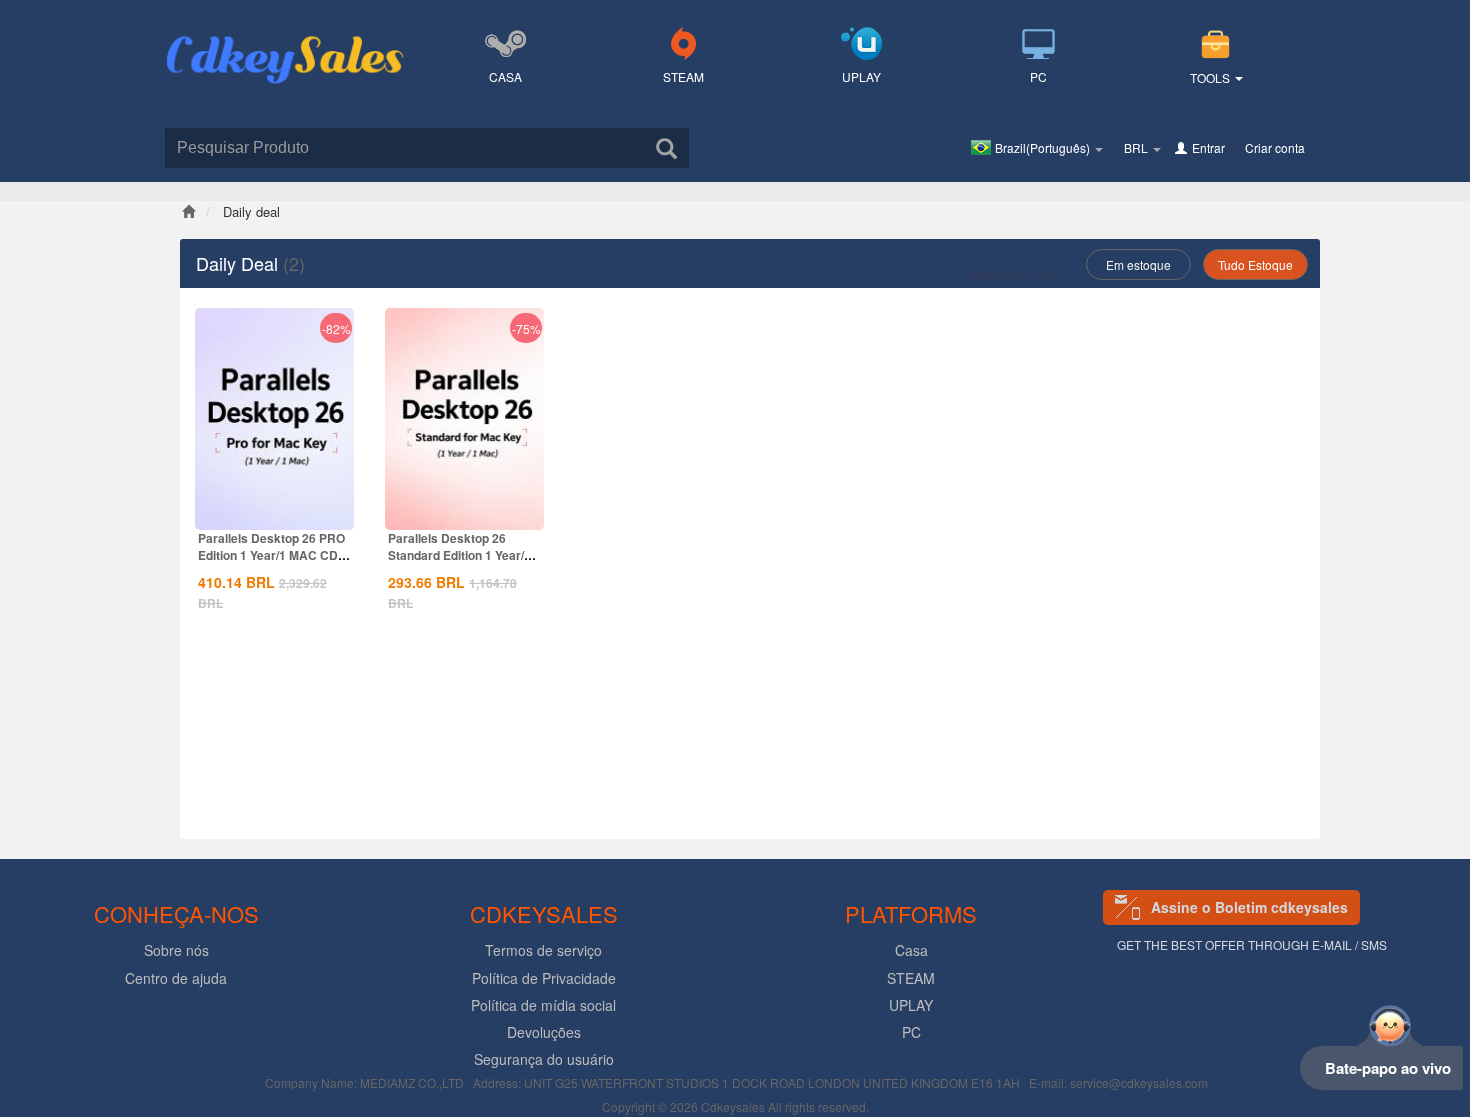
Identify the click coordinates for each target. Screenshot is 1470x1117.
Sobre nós (176, 950)
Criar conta (1275, 147)
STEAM (683, 76)
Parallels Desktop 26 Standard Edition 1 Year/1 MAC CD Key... (459, 555)
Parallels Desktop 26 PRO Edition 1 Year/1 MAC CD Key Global (271, 555)
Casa (505, 76)
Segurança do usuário (544, 1059)
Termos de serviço (543, 950)
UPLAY (861, 76)
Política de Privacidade (544, 978)
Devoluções (544, 1032)
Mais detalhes (275, 513)
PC (1038, 76)
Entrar (1208, 147)
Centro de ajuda (176, 978)
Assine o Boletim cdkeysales (1249, 907)
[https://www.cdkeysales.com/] (285, 36)
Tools (1211, 77)
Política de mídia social (543, 1005)
